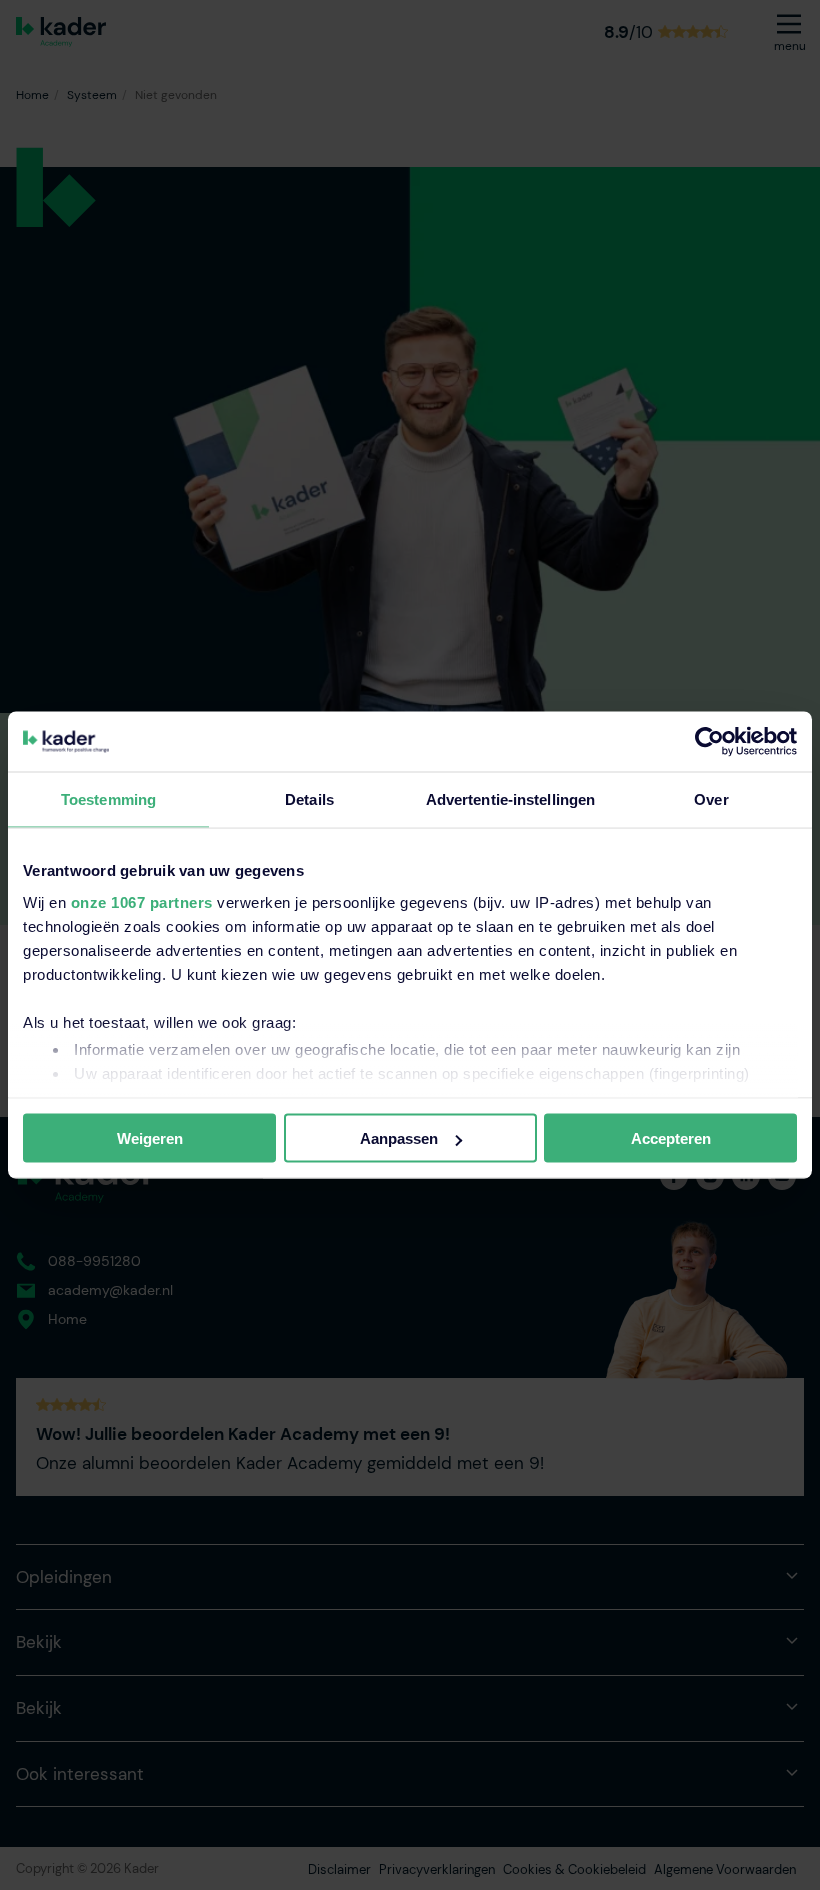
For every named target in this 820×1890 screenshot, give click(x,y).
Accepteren (671, 1138)
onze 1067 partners (142, 901)
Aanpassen (399, 1138)
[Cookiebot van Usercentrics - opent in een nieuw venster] (709, 742)
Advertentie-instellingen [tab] (510, 799)
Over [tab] (711, 799)
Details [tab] (309, 799)
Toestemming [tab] (108, 799)
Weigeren (150, 1138)
